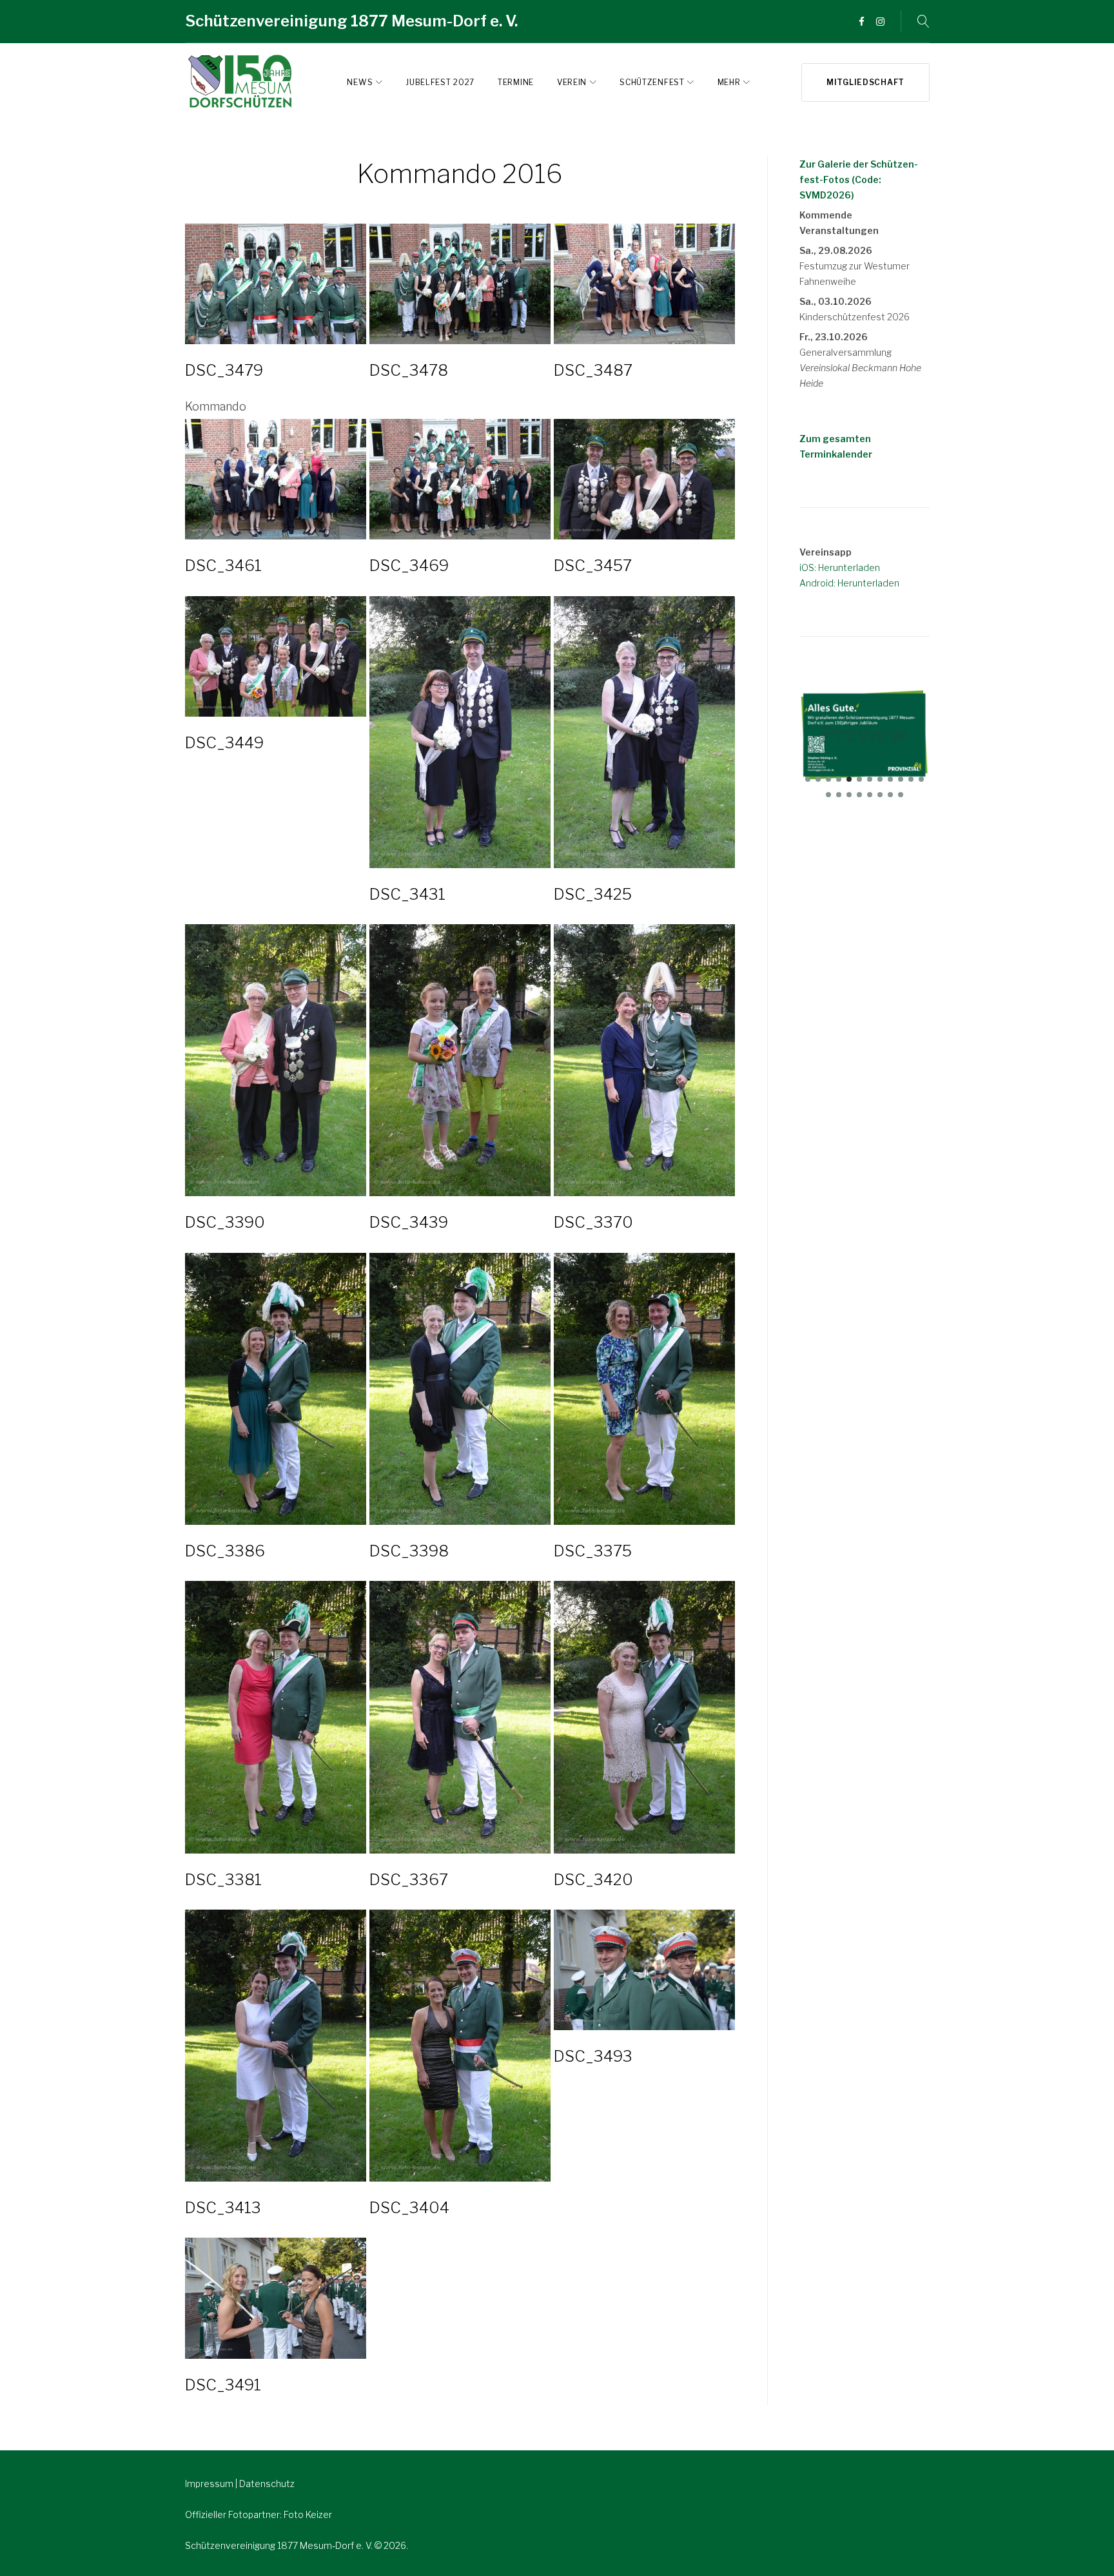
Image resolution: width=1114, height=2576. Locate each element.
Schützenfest (652, 82)
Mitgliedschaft (865, 82)
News (360, 82)
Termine (516, 82)
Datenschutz (267, 2484)
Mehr (729, 82)
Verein (572, 82)
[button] (808, 779)
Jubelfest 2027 (440, 82)
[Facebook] (862, 22)
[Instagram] (880, 22)
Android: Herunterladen (849, 583)
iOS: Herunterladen (840, 567)
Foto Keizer (308, 2514)
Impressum (210, 2484)
